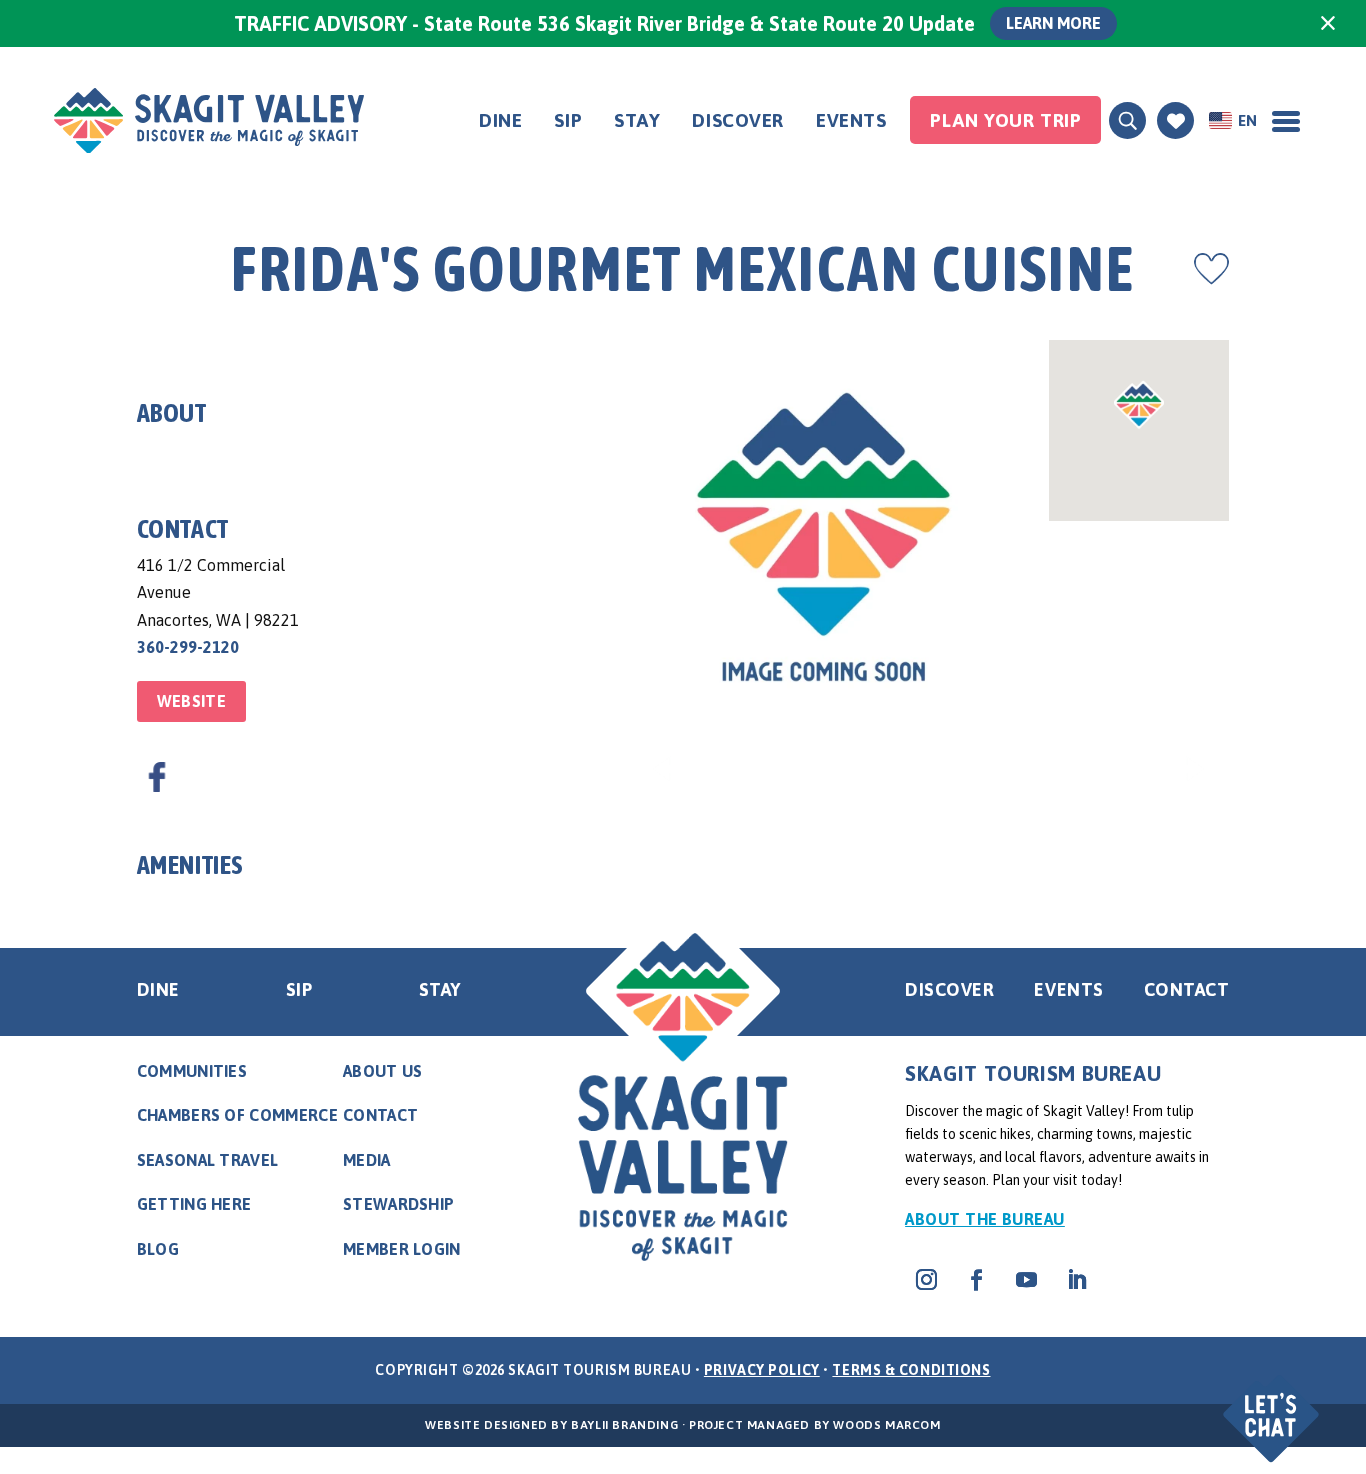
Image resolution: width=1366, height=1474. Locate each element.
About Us (383, 1071)
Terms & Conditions (911, 1370)
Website (191, 701)
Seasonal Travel (208, 1160)
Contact (1187, 989)
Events (851, 120)
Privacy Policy (762, 1370)
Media (367, 1160)
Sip (568, 120)
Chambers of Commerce (237, 1115)
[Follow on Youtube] (1026, 1280)
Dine (500, 120)
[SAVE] (1211, 268)
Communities (192, 1071)
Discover (738, 120)
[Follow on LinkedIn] (1076, 1280)
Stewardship (399, 1204)
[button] (1273, 1401)
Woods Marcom (886, 1425)
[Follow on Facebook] (976, 1280)
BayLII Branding (624, 1425)
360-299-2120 (188, 647)
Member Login (402, 1249)
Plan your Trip (1005, 120)
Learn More (1053, 23)
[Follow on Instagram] (926, 1280)
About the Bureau (985, 1219)
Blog (158, 1249)
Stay (637, 120)
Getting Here (194, 1204)
